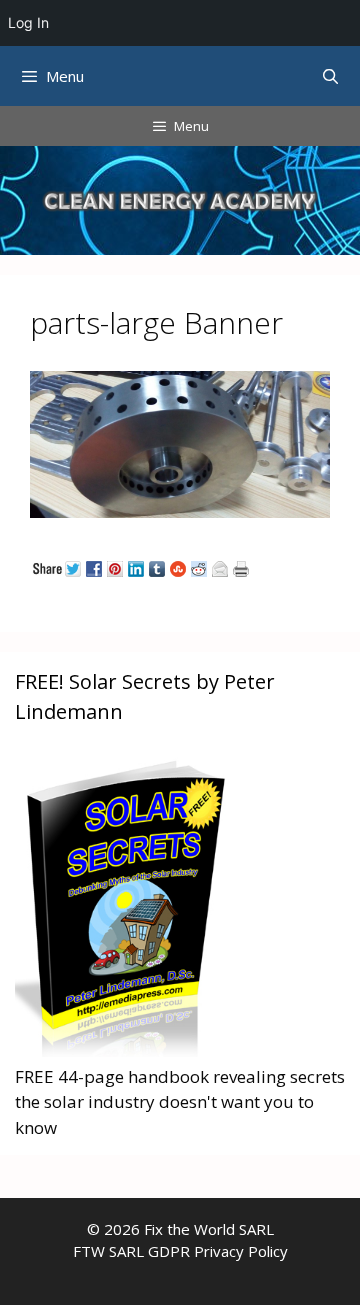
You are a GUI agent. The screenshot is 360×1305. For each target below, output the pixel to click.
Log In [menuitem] (28, 22)
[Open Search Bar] (330, 76)
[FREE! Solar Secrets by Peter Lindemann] (124, 1050)
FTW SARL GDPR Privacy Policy (180, 1251)
